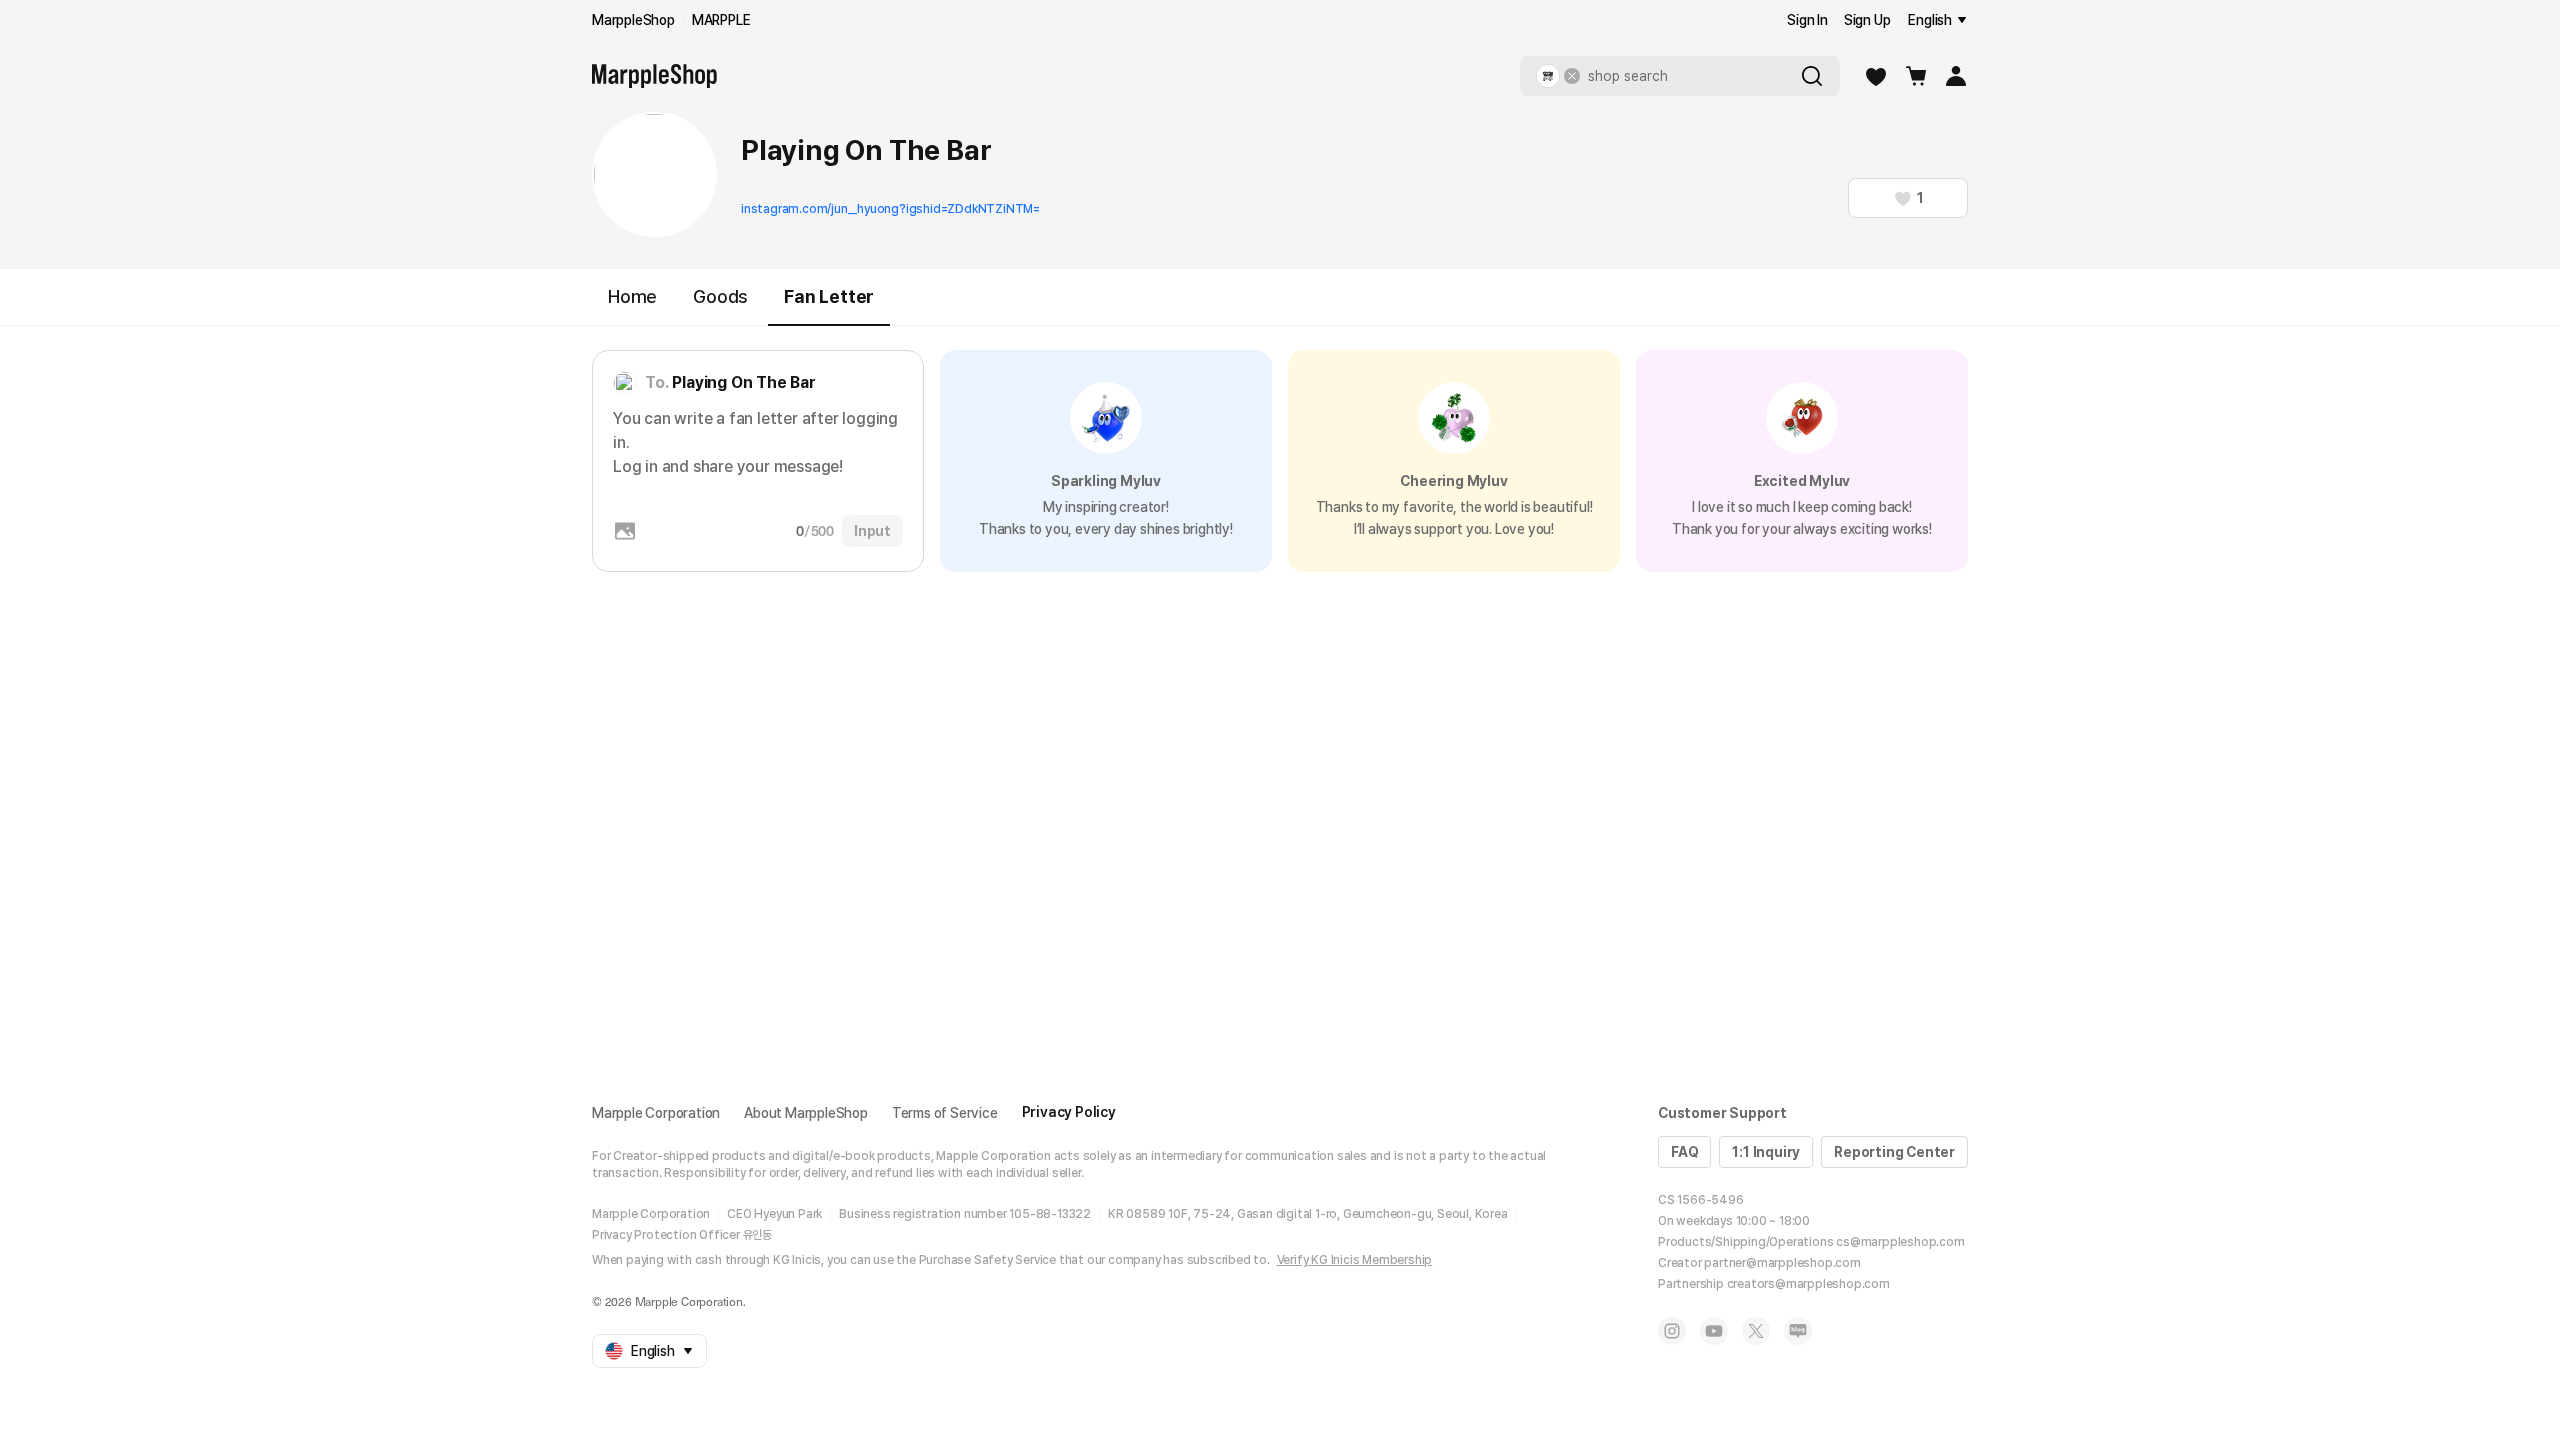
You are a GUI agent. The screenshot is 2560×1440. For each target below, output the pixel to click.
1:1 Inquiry (1766, 1152)
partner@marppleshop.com (1782, 1263)
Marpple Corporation (656, 1113)
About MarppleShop (806, 1113)
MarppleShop (633, 20)
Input (872, 531)
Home (632, 296)
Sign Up (1867, 20)
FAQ (1684, 1152)
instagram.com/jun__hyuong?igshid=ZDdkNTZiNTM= (890, 209)
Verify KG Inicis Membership (1355, 1260)
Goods (720, 296)
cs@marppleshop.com (1900, 1242)
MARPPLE (721, 20)
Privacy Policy (1069, 1112)
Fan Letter (829, 296)
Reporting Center (1894, 1152)
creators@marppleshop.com (1808, 1284)
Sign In (1807, 20)
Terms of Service (945, 1113)
